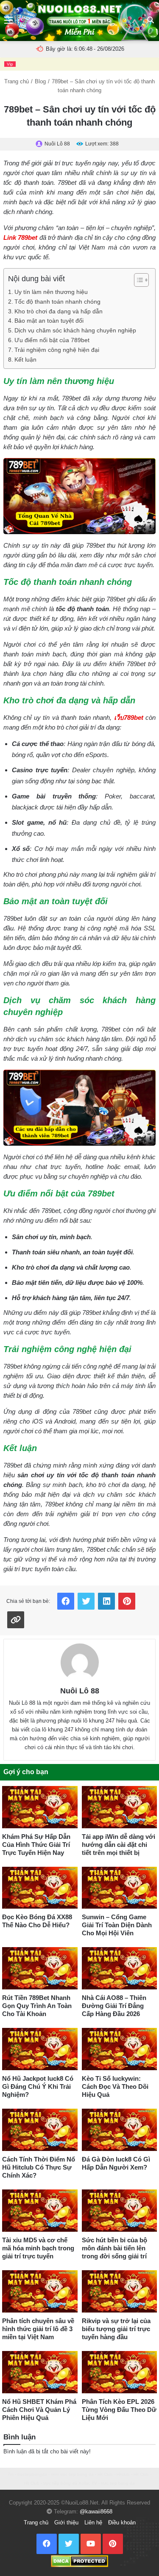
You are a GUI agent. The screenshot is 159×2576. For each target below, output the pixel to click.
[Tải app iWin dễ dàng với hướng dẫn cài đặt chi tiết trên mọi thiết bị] (120, 1807)
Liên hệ (93, 2523)
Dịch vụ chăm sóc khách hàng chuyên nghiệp (75, 331)
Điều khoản (122, 2523)
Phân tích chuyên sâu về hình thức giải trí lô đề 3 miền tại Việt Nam (38, 2329)
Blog (40, 81)
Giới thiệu (66, 2523)
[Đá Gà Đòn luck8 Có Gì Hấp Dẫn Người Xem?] (120, 2130)
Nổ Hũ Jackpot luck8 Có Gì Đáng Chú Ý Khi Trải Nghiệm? (38, 2086)
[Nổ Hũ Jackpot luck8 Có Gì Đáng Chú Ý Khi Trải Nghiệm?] (40, 2049)
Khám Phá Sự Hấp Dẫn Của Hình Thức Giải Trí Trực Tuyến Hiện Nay (36, 1845)
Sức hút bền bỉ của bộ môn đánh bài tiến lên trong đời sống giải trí (114, 2248)
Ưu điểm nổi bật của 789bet (52, 340)
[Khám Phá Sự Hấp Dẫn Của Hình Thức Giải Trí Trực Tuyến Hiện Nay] (40, 1807)
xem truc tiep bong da (72, 2474)
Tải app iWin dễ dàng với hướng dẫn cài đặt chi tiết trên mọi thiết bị (119, 1845)
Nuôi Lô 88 (80, 1691)
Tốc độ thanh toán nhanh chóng (57, 302)
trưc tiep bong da (118, 2483)
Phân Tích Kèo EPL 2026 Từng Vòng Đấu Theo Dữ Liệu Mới (119, 2410)
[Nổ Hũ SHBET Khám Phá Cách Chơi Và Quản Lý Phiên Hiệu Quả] (40, 2372)
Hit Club (105, 2474)
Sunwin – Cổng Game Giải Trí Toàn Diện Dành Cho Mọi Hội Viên (117, 1925)
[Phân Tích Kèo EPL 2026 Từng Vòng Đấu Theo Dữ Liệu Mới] (120, 2372)
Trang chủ (17, 81)
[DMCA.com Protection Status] (79, 2561)
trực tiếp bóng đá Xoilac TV (70, 2483)
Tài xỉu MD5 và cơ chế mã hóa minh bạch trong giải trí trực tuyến (38, 2248)
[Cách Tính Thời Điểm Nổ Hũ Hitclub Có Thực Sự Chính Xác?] (40, 2130)
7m (11, 2474)
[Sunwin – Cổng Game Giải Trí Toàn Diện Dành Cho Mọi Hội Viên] (120, 1888)
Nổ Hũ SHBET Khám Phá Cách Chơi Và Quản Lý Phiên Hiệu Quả (39, 2410)
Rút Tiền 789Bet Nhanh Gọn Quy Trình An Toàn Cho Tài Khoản (37, 2006)
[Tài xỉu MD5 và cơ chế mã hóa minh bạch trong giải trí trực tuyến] (40, 2211)
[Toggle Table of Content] (137, 280)
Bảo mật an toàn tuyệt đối (49, 321)
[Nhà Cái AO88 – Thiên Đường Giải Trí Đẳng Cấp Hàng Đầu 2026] (120, 1968)
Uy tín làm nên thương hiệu (51, 292)
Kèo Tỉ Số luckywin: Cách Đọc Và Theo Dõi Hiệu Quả (115, 2086)
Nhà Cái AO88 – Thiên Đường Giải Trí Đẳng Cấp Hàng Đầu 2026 (114, 2006)
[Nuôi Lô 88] (79, 1662)
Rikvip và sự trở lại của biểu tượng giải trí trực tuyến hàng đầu (116, 2329)
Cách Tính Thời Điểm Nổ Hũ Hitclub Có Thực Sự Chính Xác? (39, 2167)
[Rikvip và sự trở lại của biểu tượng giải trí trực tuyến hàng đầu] (120, 2291)
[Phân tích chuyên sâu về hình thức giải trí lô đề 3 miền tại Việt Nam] (40, 2291)
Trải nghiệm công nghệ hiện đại (57, 350)
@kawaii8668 (96, 2512)
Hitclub (123, 2474)
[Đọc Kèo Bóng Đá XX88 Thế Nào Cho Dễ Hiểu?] (40, 1888)
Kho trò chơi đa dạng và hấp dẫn (59, 311)
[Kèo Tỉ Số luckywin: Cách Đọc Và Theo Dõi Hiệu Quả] (120, 2049)
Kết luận (25, 360)
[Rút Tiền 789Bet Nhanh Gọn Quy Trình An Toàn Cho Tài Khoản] (40, 1968)
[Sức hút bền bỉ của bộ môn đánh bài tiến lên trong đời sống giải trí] (120, 2211)
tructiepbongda (32, 2474)
